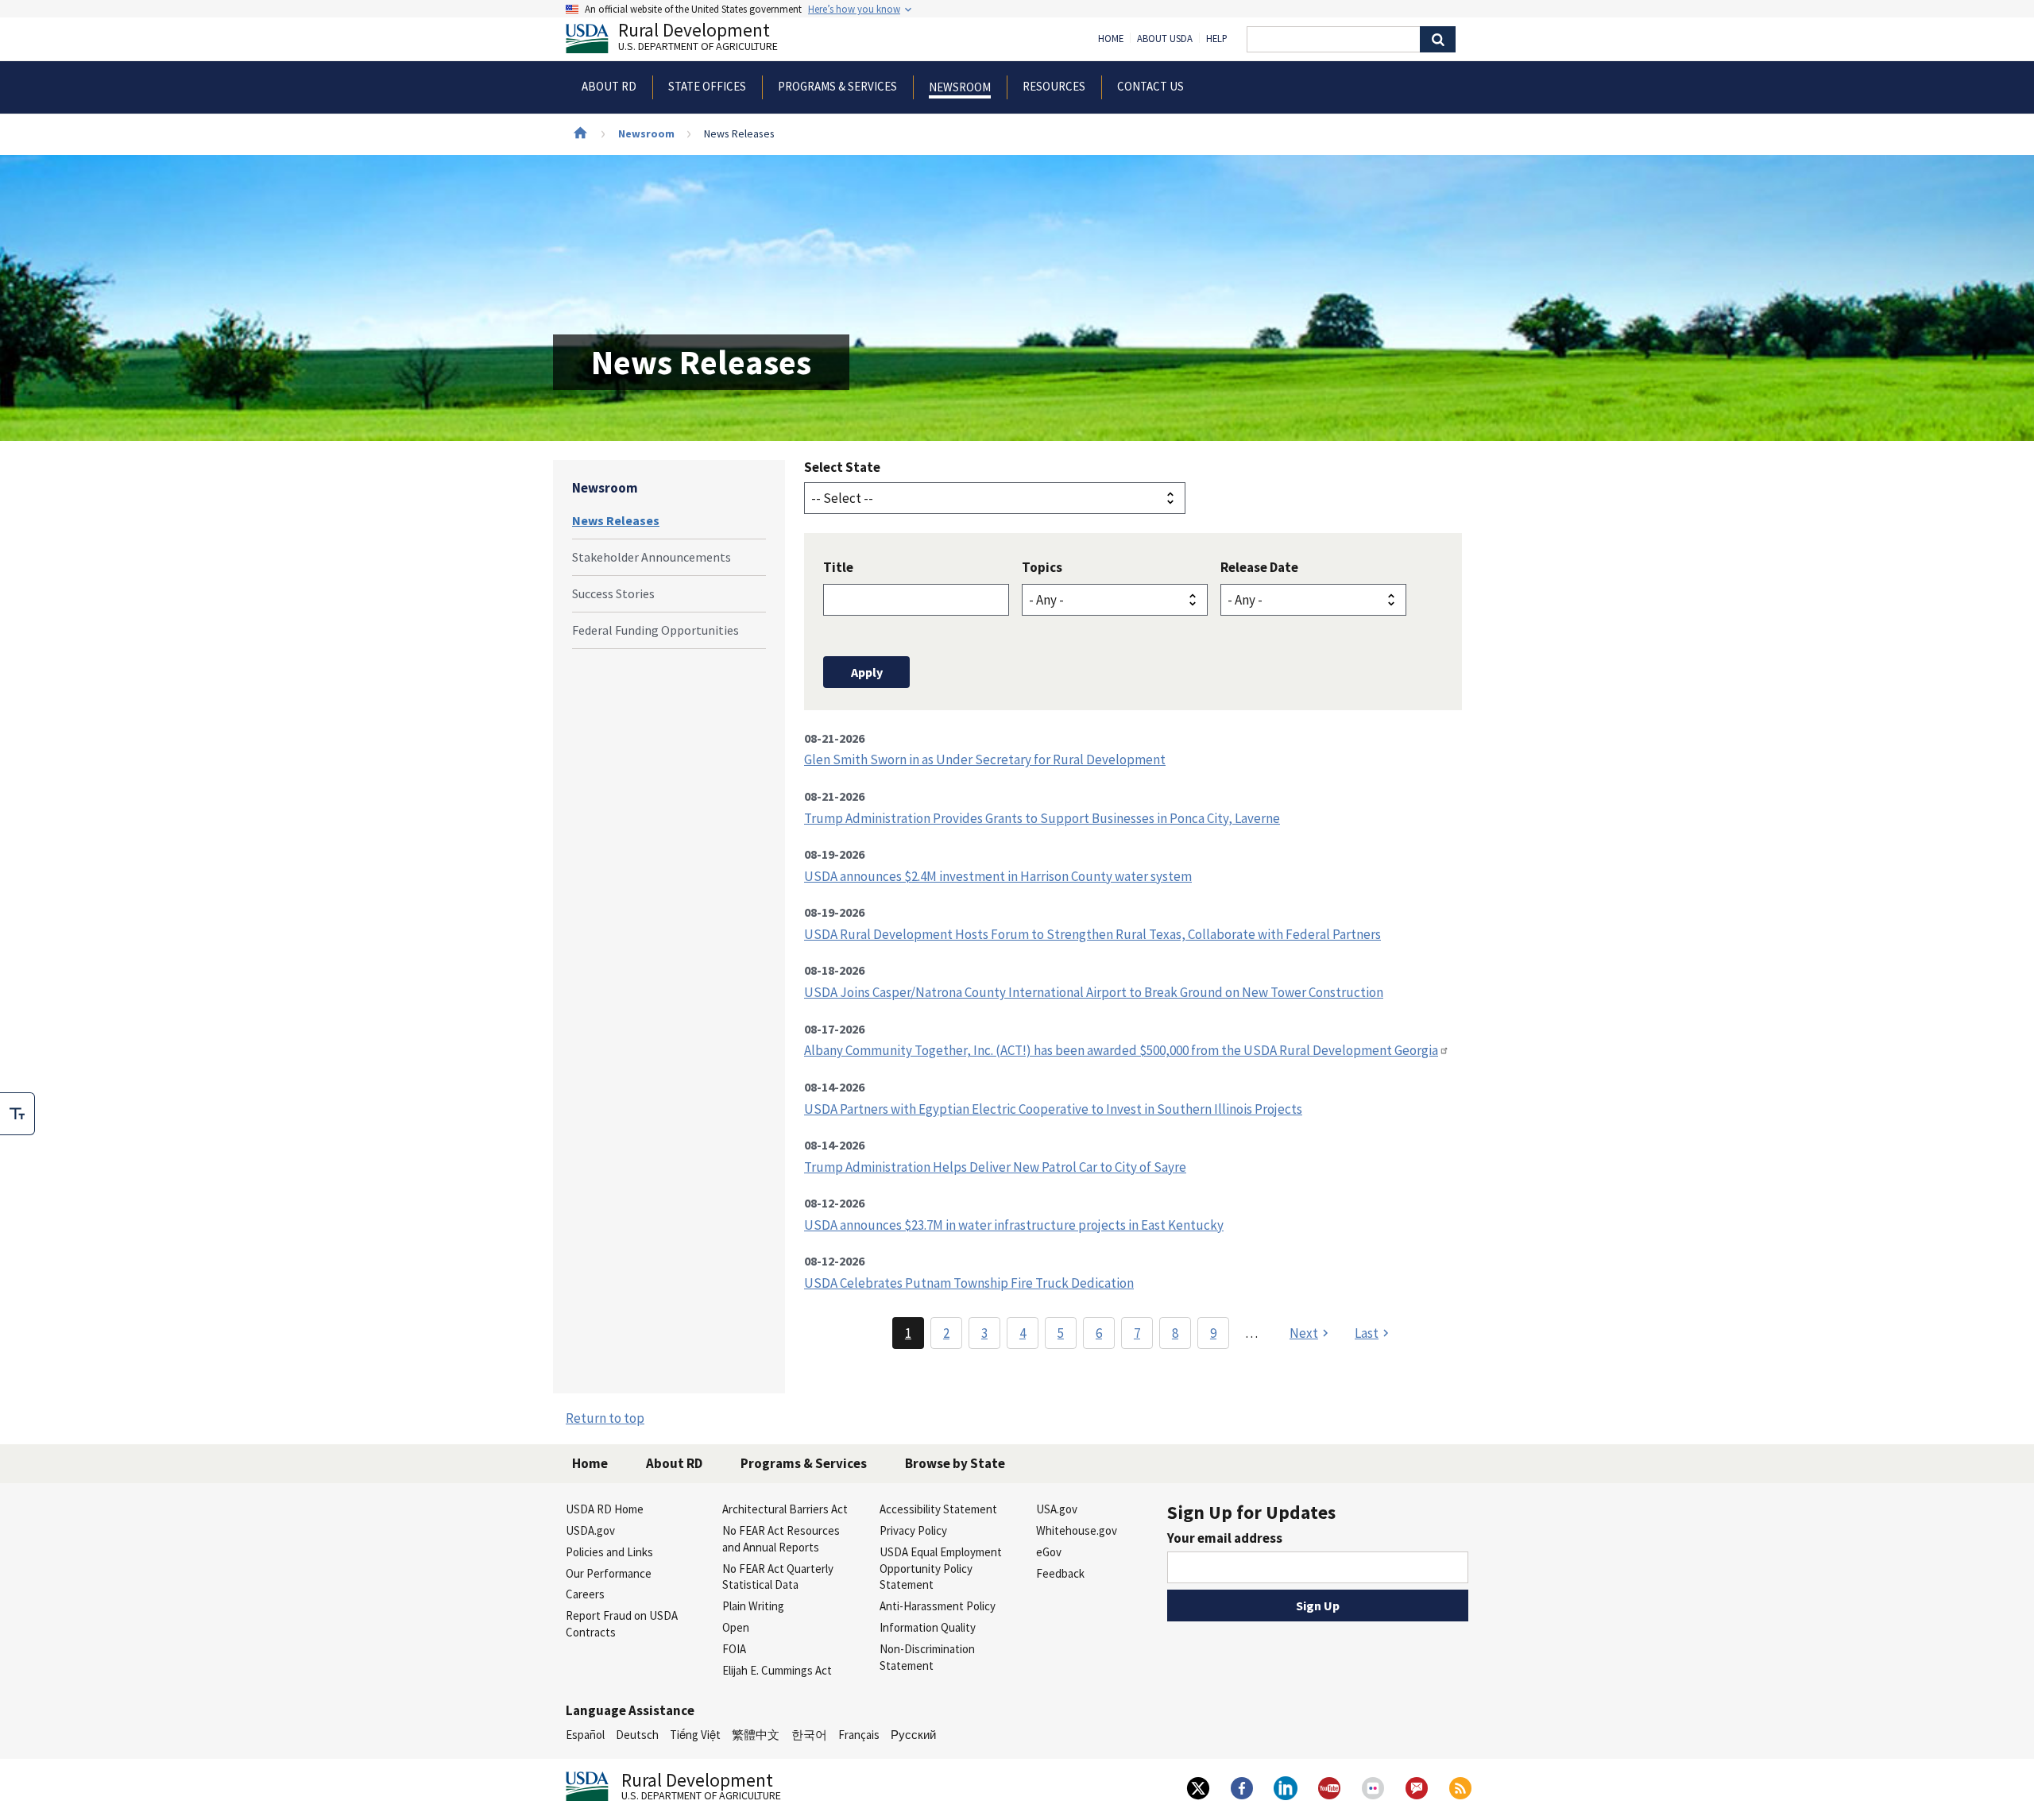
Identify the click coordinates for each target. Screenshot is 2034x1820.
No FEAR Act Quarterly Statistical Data (778, 1577)
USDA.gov (590, 1530)
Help (1217, 39)
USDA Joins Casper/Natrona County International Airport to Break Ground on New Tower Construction (1094, 992)
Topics (1042, 567)
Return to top (605, 1418)
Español (585, 1735)
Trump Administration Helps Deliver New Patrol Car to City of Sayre (995, 1167)
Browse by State (955, 1463)
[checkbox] (17, 1114)
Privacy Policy (913, 1530)
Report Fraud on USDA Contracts (622, 1624)
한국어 (809, 1735)
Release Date (1259, 567)
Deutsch (637, 1735)
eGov (1049, 1552)
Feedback (1060, 1573)
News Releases (616, 520)
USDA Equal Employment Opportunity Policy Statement (941, 1569)
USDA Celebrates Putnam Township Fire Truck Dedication (969, 1283)
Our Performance (609, 1573)
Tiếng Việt (695, 1735)
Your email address (1225, 1538)
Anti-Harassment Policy (938, 1606)
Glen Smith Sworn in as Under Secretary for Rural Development (985, 759)
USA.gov (1057, 1509)
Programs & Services (804, 1463)
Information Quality (928, 1627)
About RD (674, 1463)
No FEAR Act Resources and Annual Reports (781, 1539)
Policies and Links (609, 1552)
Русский (913, 1735)
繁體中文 (756, 1735)
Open (736, 1627)
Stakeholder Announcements (652, 557)
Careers (585, 1594)
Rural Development (698, 39)
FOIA (734, 1649)
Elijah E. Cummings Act (777, 1670)
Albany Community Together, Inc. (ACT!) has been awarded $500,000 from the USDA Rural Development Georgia (1121, 1050)
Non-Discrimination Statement (927, 1657)
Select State (842, 467)
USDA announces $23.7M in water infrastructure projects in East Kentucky (1014, 1225)
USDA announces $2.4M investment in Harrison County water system (998, 876)
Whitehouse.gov (1077, 1530)
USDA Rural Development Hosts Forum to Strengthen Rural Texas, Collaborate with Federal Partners (1092, 934)
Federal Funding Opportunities (655, 630)
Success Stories (613, 593)
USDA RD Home (605, 1509)
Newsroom (646, 133)
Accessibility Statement (938, 1509)
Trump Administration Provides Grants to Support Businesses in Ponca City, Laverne (1042, 818)
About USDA (1165, 39)
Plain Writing (753, 1606)
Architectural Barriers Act (785, 1509)
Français (859, 1735)
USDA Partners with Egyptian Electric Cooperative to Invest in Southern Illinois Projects (1053, 1109)
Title (838, 567)
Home (1111, 39)
